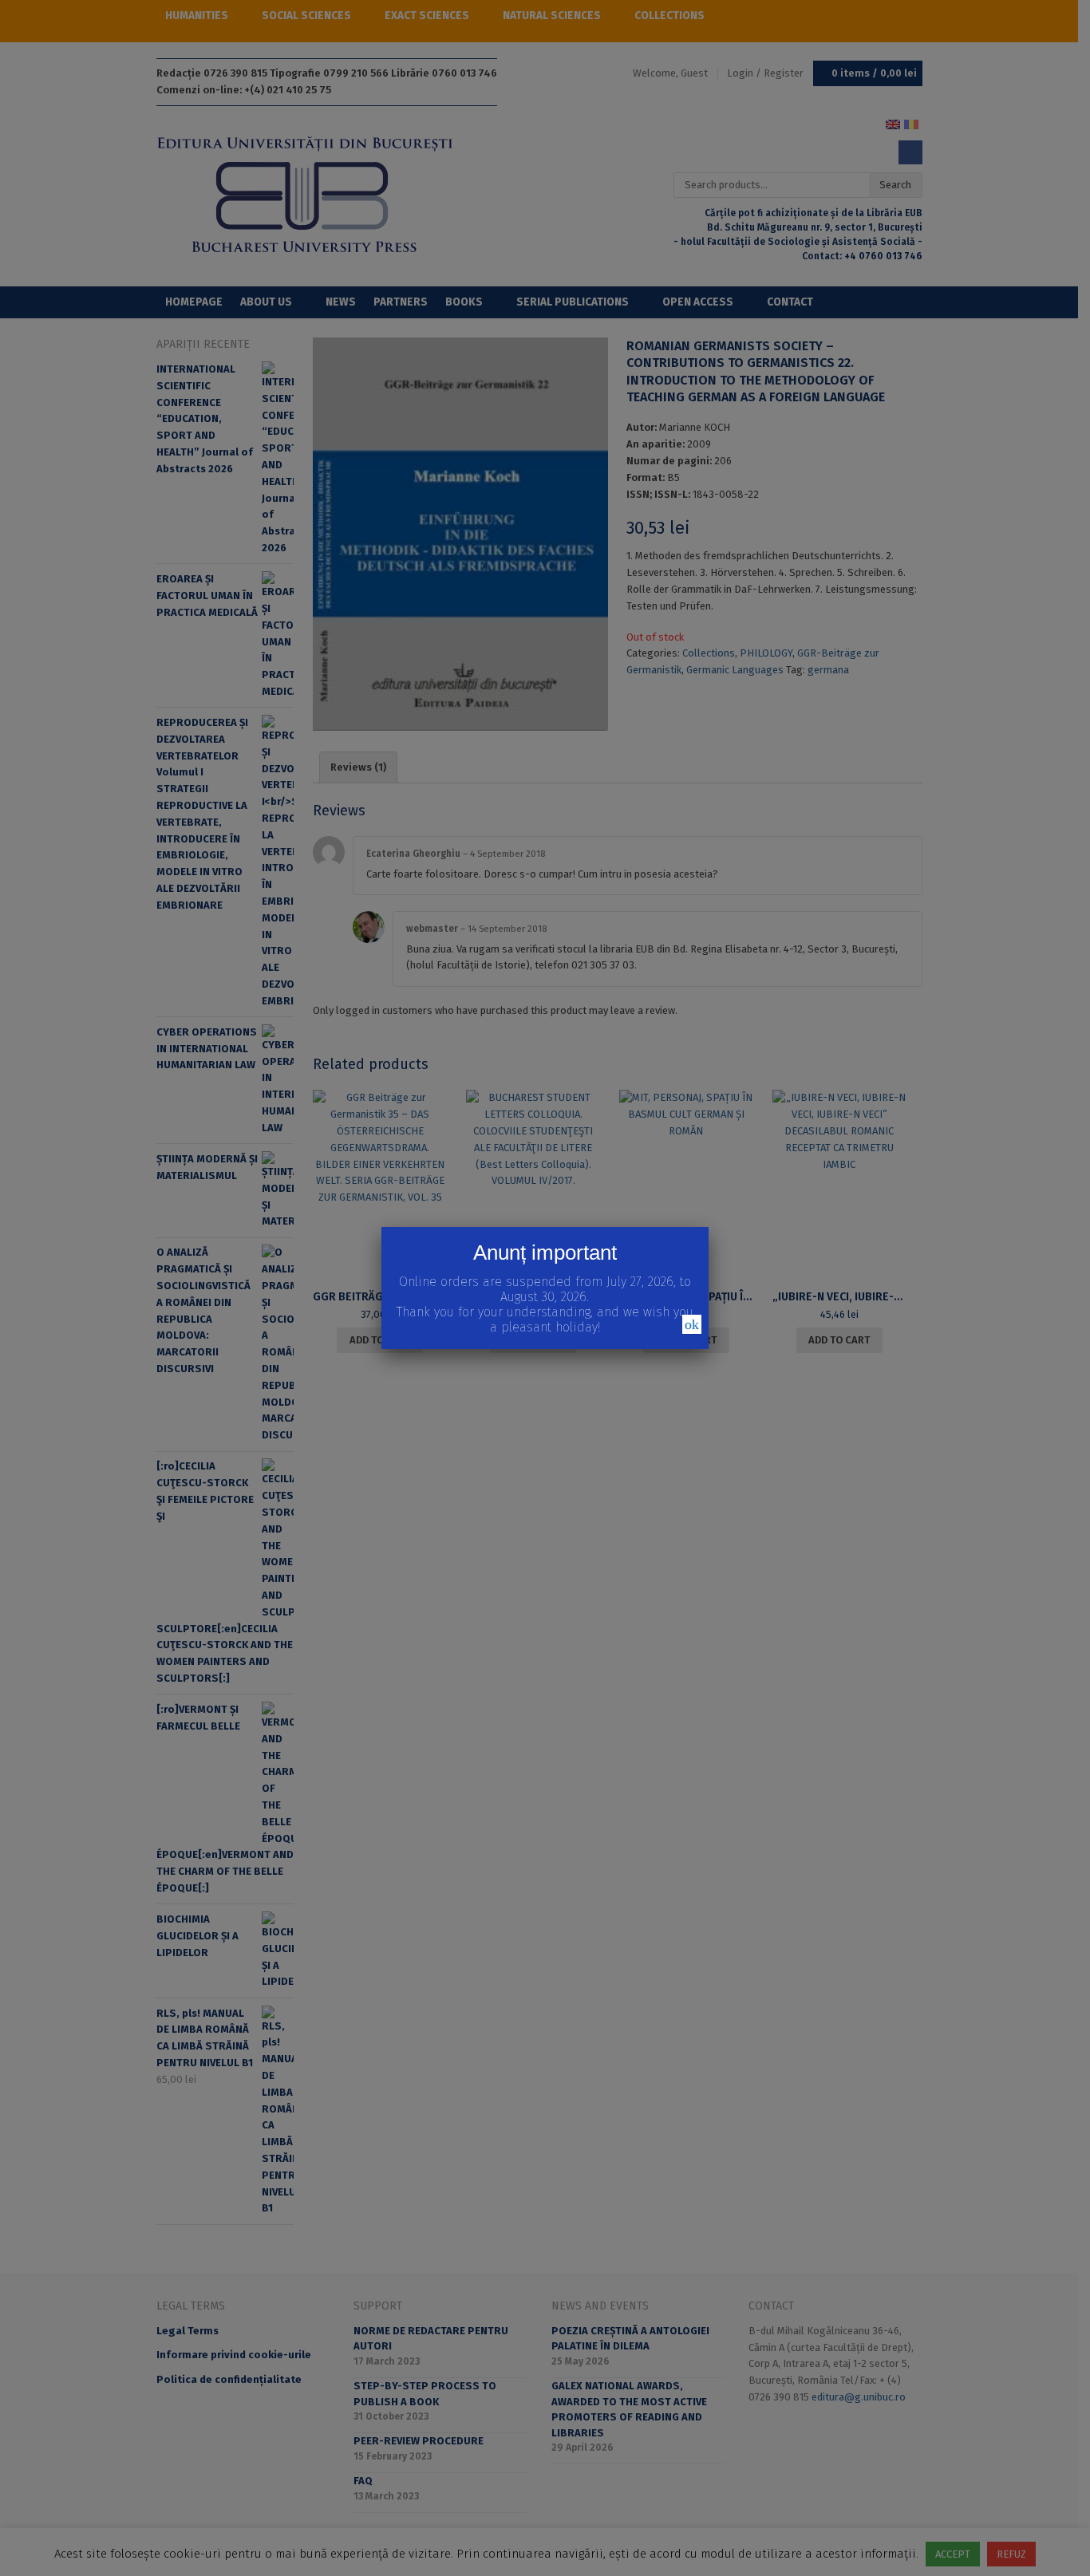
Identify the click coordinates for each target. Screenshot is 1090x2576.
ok (692, 1324)
